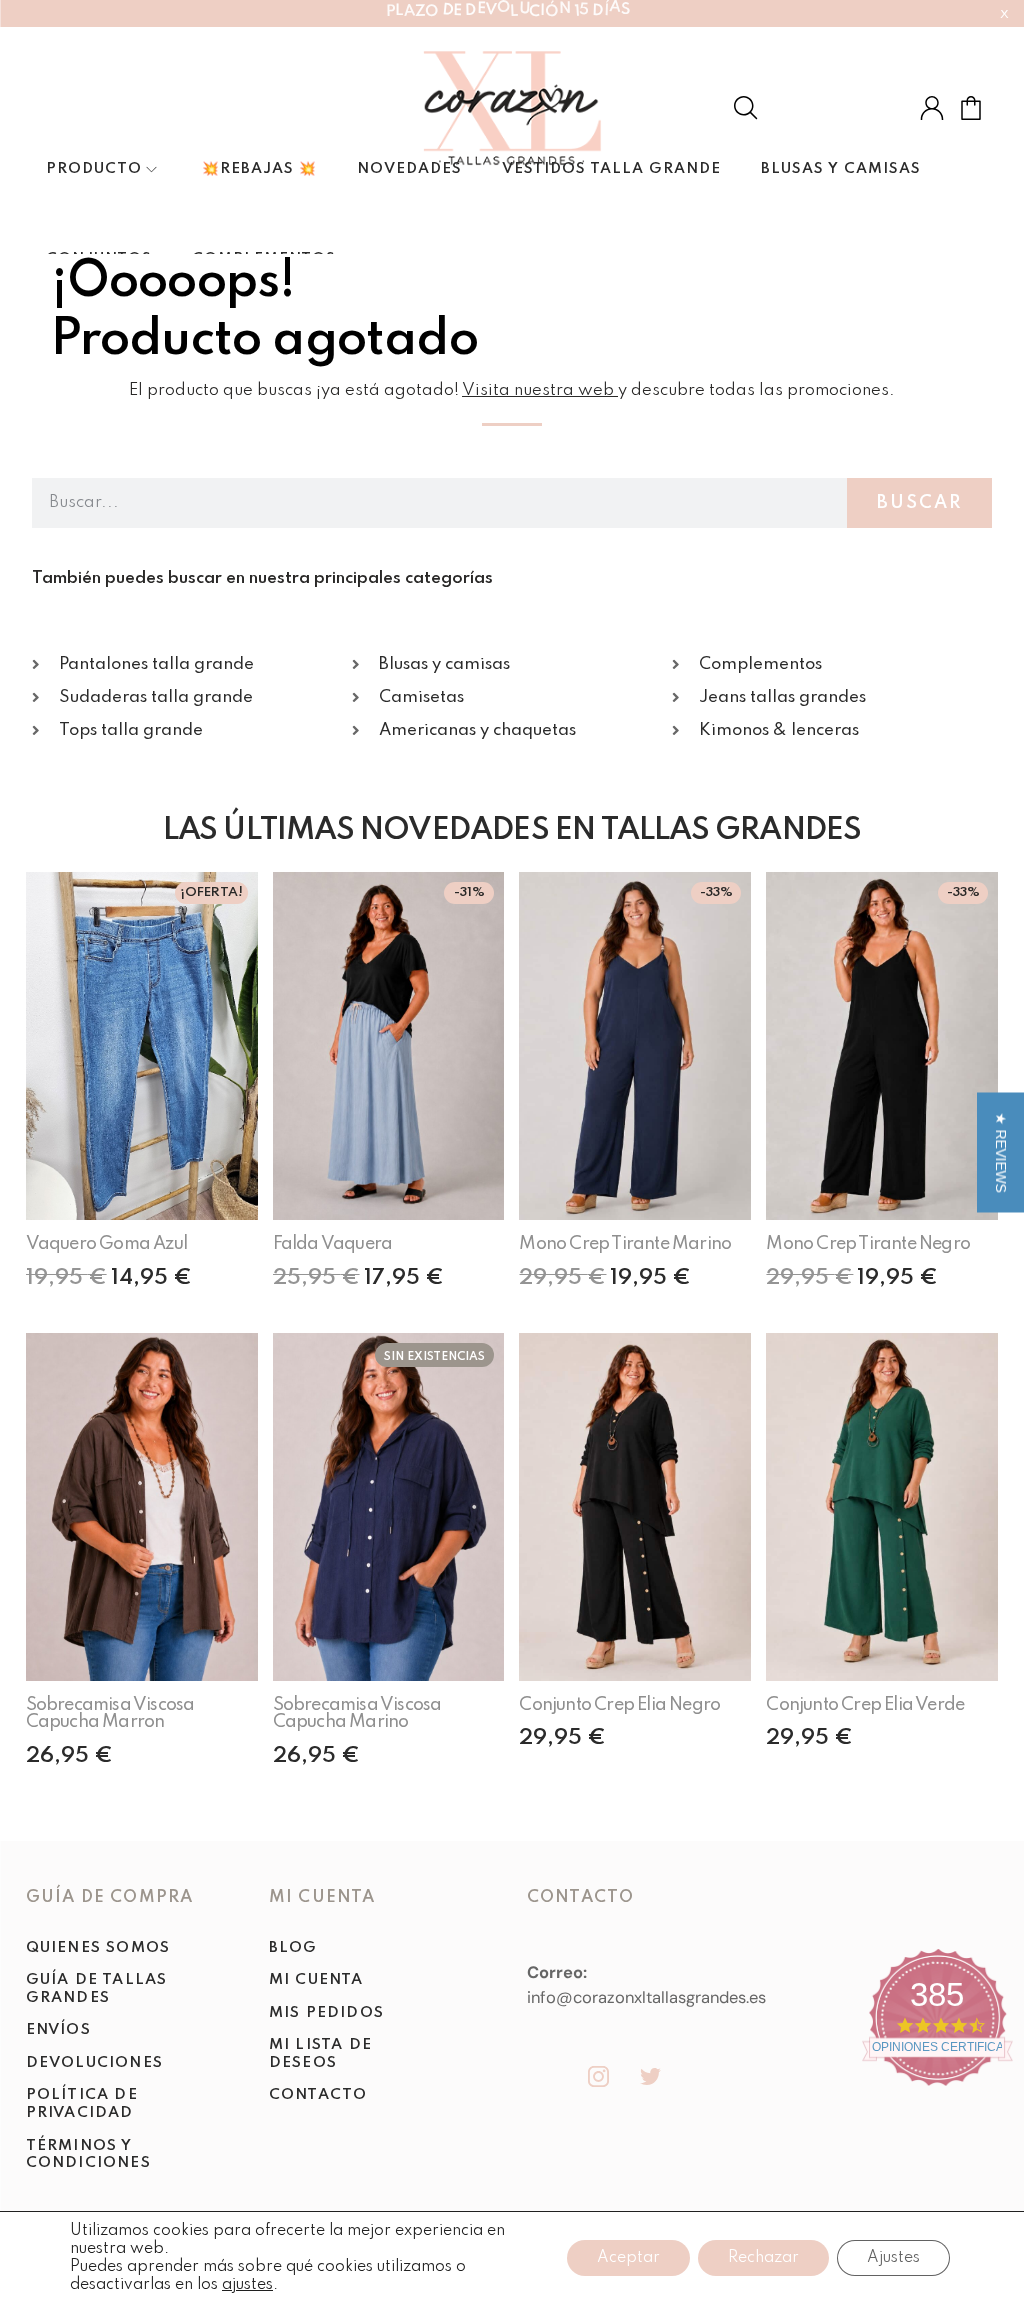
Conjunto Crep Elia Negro (619, 1705)
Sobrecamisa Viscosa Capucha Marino (357, 1714)
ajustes (247, 2285)
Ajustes (893, 2258)
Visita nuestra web (538, 390)
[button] (1000, 1152)
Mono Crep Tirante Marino (625, 1244)
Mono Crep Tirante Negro (868, 1244)
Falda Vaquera (333, 1244)
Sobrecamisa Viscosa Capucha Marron (110, 1714)
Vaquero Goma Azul (106, 1244)
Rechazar (763, 2258)
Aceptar (628, 2258)
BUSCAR (919, 503)
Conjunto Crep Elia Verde (865, 1705)
